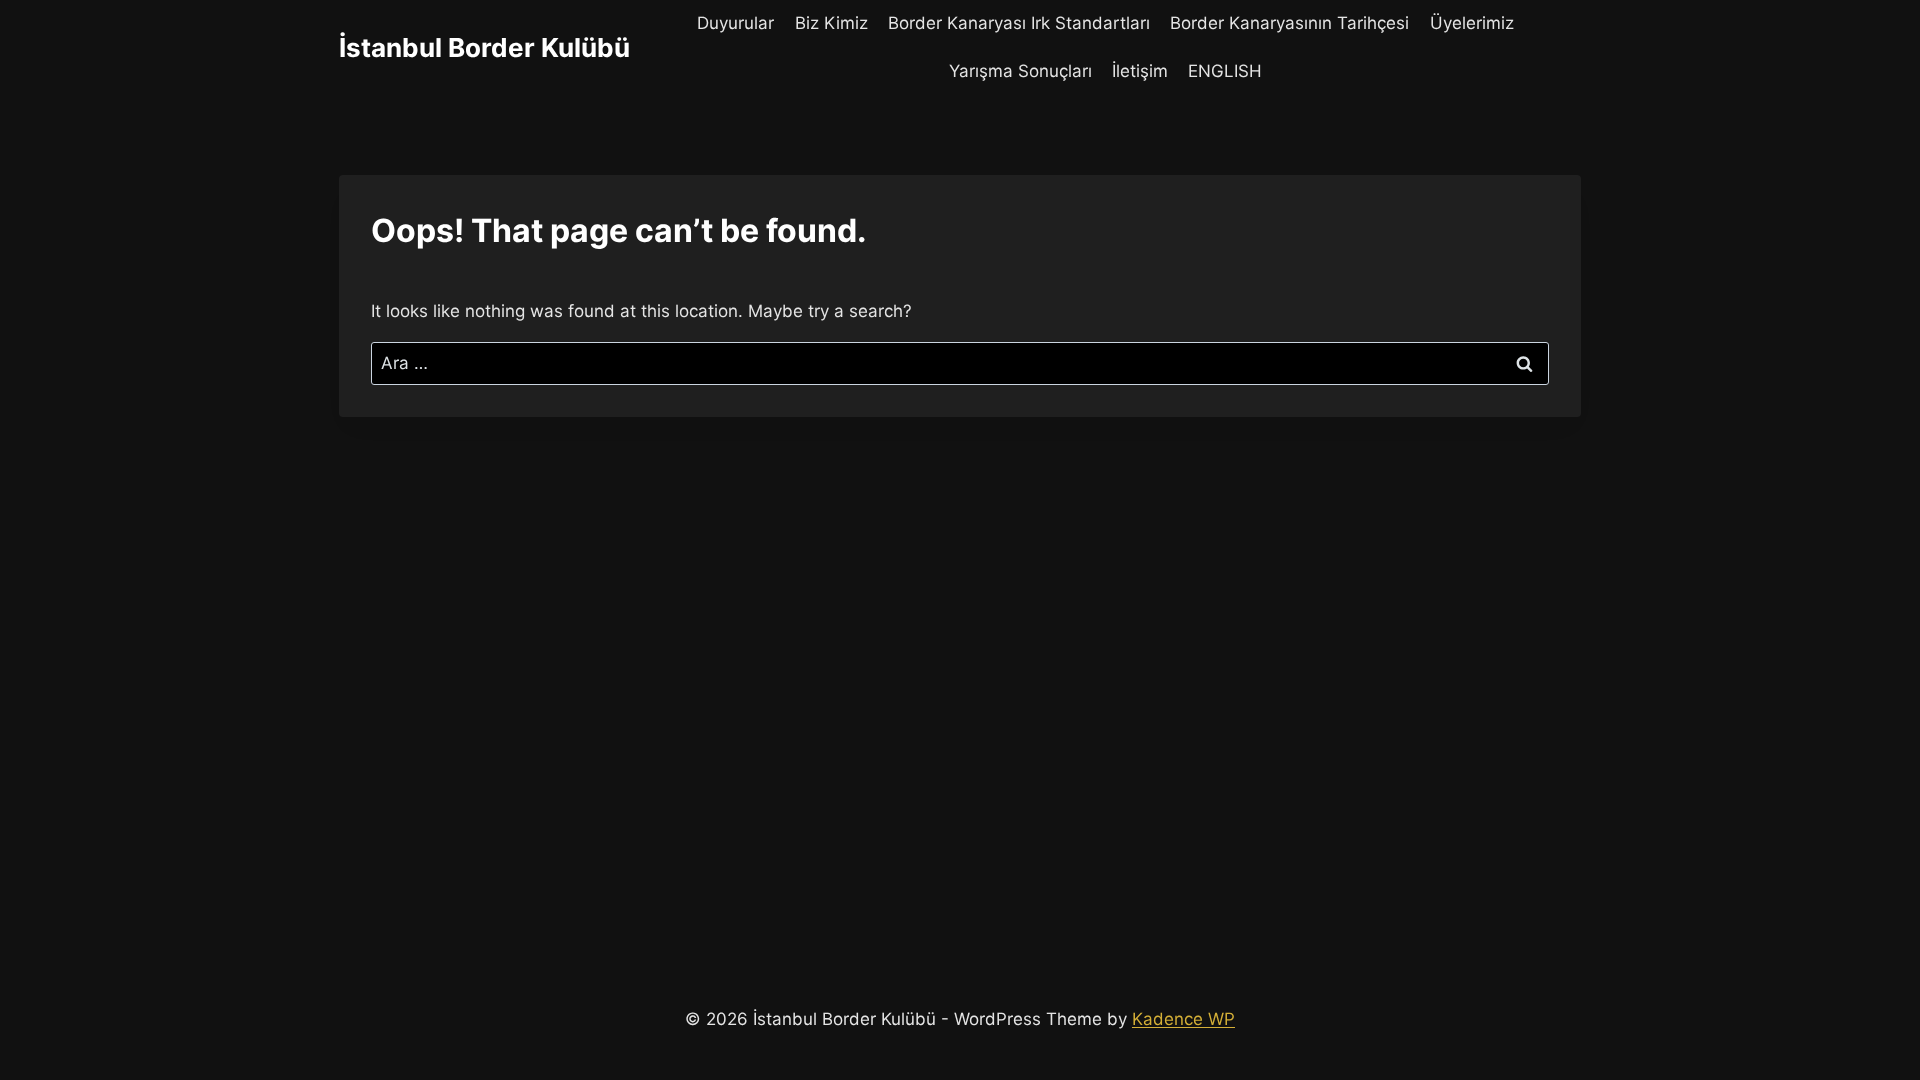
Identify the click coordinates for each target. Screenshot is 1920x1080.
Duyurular (735, 23)
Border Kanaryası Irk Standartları (1019, 23)
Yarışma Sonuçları (1020, 71)
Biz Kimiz (831, 23)
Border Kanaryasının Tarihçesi (1289, 23)
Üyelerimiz (1472, 23)
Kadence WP (1183, 1019)
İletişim (1140, 71)
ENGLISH (1225, 71)
